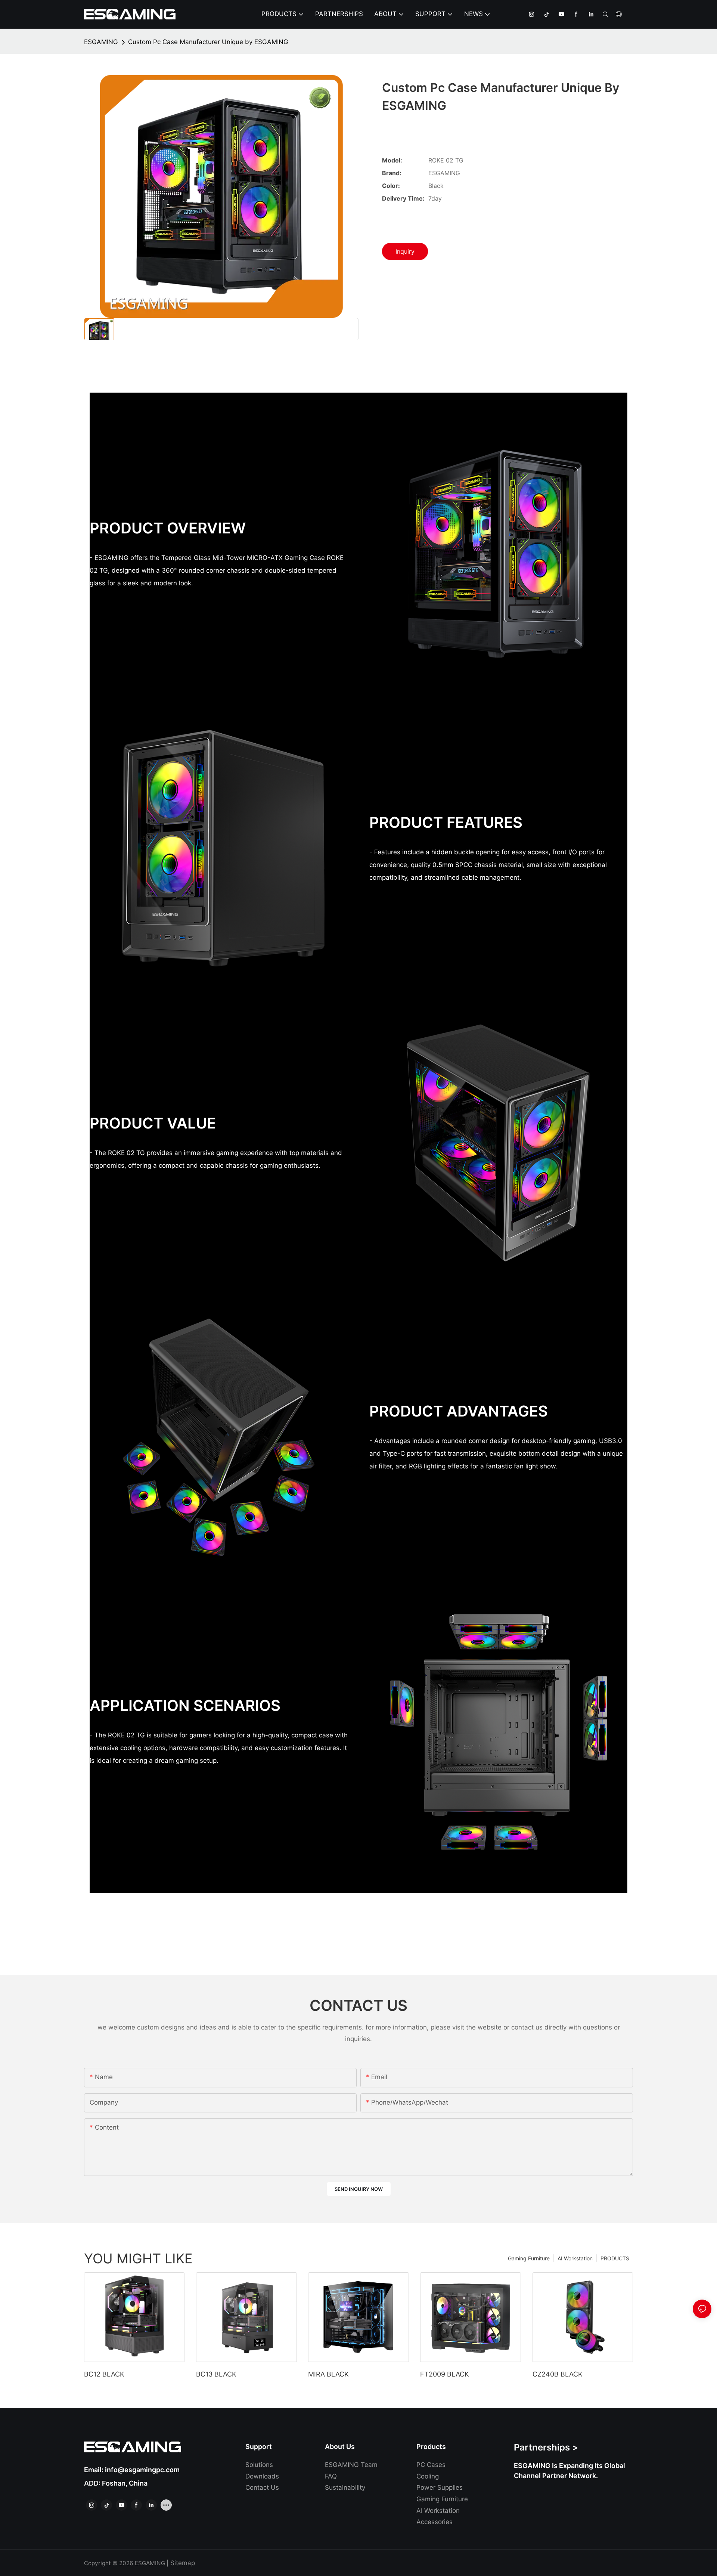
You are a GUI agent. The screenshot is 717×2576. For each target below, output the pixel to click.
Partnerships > (546, 2447)
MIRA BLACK (328, 2374)
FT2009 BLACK (445, 2374)
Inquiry (405, 251)
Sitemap (183, 2563)
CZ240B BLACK (558, 2374)
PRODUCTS (615, 2258)
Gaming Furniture (529, 2258)
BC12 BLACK (104, 2374)
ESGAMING (101, 42)
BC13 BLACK (216, 2374)
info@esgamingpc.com (142, 2470)
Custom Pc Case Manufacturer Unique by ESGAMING (208, 42)
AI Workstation (575, 2258)
